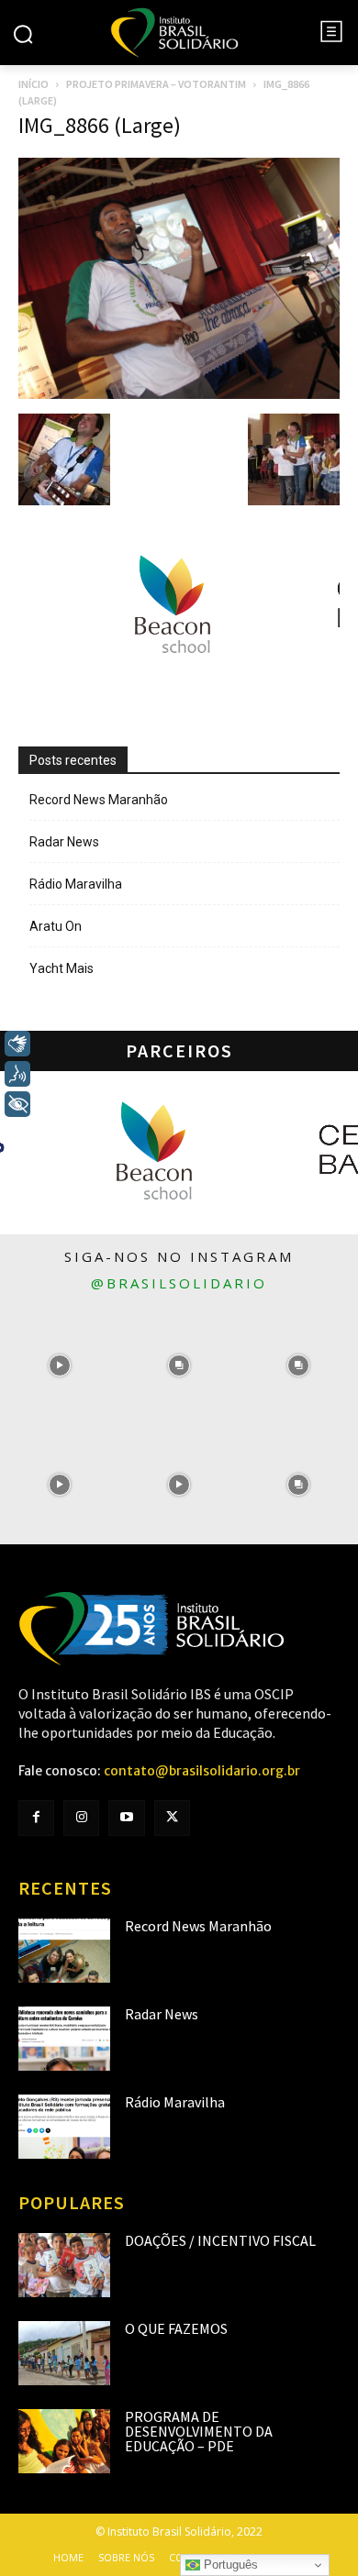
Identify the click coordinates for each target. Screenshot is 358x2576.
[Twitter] (172, 1818)
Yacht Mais (62, 968)
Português (229, 2565)
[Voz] (17, 1074)
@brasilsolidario (179, 1283)
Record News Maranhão (99, 800)
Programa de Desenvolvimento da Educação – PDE (199, 2431)
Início (34, 84)
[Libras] (17, 1044)
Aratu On (56, 926)
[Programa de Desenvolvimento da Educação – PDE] (64, 2441)
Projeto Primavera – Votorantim (156, 84)
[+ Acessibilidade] (17, 1104)
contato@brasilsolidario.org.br (202, 1771)
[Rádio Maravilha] (64, 2127)
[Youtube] (126, 1818)
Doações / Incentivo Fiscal (220, 2240)
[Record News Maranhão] (64, 1951)
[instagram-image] (60, 1365)
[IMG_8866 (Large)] (179, 394)
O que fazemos (176, 2328)
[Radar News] (64, 2039)
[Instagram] (81, 1818)
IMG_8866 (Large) (100, 125)
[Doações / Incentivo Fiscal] (64, 2265)
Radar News (64, 842)
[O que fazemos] (64, 2353)
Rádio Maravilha (76, 884)
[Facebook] (36, 1818)
